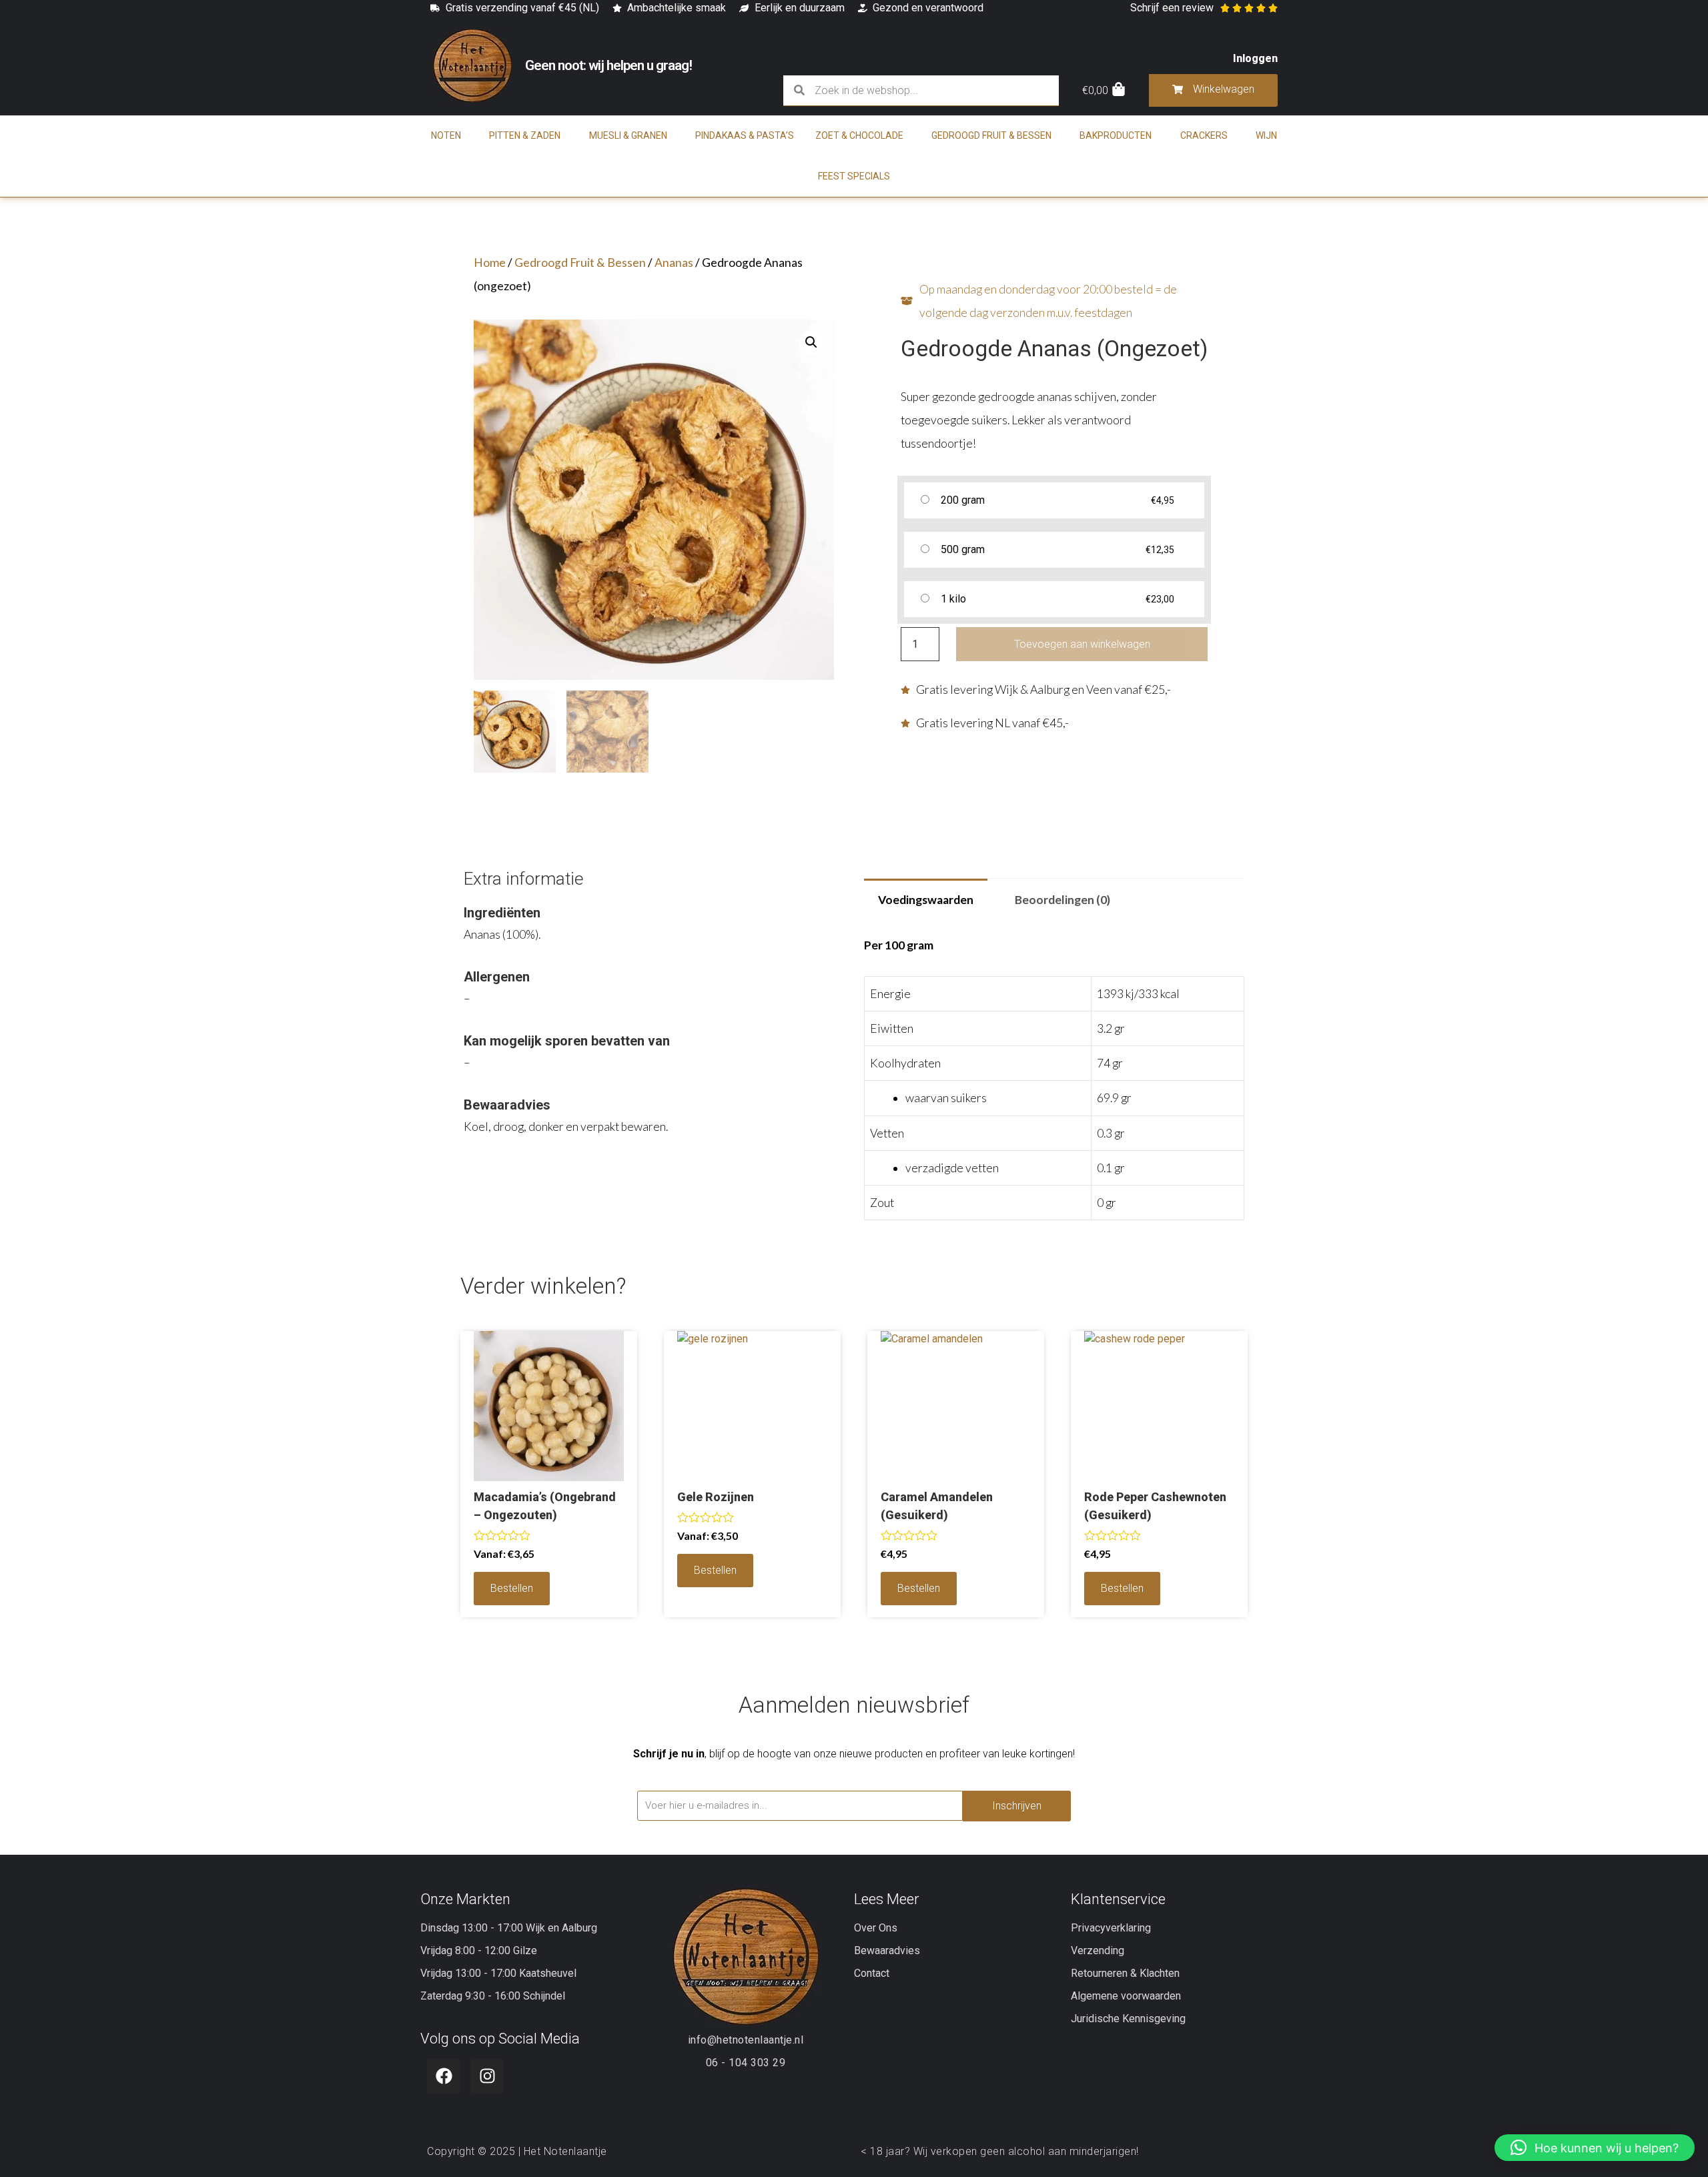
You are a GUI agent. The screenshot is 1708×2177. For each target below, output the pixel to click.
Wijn (1266, 135)
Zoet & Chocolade (859, 135)
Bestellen (512, 1588)
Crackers (1204, 135)
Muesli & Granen (628, 135)
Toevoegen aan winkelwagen (1082, 644)
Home (490, 263)
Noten (446, 135)
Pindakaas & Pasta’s (745, 135)
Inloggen (1255, 58)
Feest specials (854, 176)
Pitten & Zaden (525, 135)
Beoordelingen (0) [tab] (1062, 900)
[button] (811, 342)
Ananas (674, 263)
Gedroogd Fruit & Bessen (991, 135)
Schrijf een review (1172, 8)
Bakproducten (1116, 135)
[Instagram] (487, 2076)
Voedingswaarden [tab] (926, 900)
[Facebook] (444, 2076)
